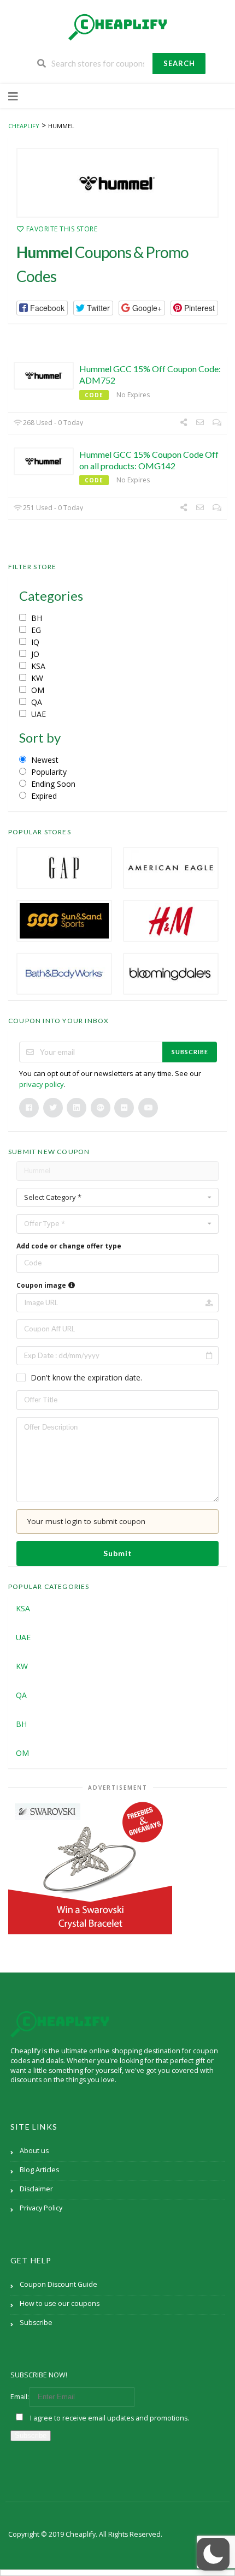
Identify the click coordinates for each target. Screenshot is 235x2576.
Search (179, 63)
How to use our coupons (60, 2303)
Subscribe (190, 1052)
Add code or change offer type (69, 1246)
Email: (20, 2397)
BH (21, 1724)
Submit (118, 1553)
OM (22, 1753)
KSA (23, 1608)
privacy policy (42, 1084)
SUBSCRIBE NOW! (39, 2375)
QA (21, 1695)
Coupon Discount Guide (58, 2284)
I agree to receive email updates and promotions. (109, 2418)
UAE (23, 1637)
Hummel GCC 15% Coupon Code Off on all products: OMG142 (149, 460)
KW (22, 1666)
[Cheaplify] (118, 27)
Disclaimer (36, 2189)
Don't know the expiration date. (86, 1377)
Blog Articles (39, 2170)
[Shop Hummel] (117, 183)
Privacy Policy (41, 2208)
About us (34, 2151)
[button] (42, 308)
